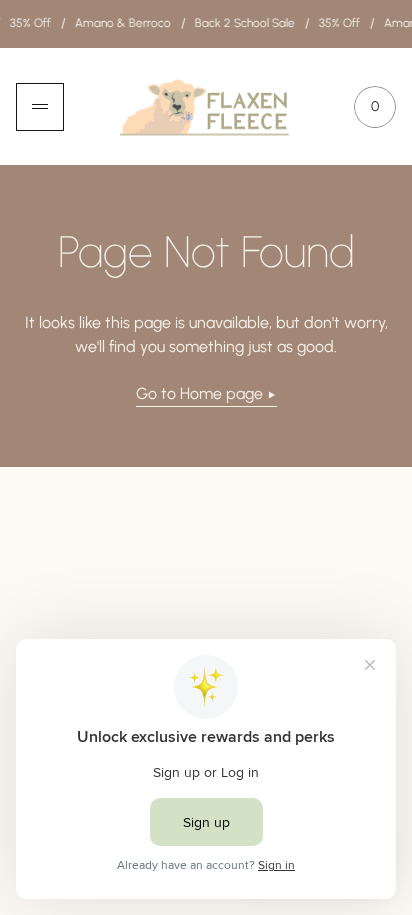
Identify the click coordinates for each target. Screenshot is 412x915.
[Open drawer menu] (40, 107)
